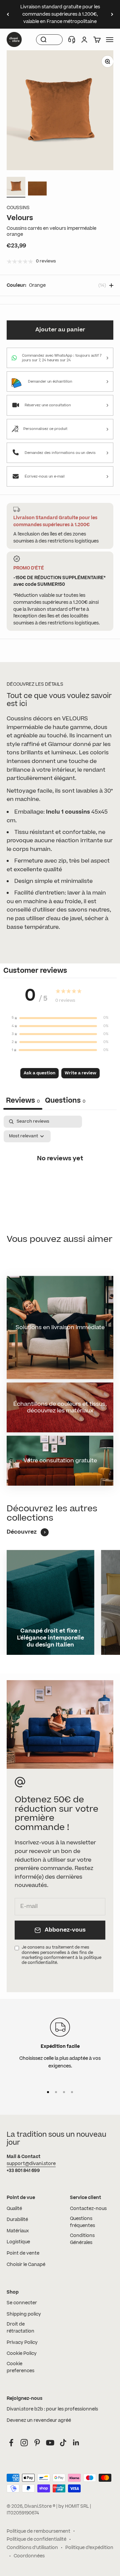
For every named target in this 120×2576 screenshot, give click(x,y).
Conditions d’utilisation (32, 2548)
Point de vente (23, 2253)
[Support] (72, 40)
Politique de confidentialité (36, 2539)
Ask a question (39, 1073)
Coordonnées (29, 2556)
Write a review (80, 1073)
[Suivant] (112, 14)
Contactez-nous (88, 2209)
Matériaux (18, 2231)
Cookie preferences (20, 2367)
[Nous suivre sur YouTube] (50, 2443)
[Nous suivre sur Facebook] (11, 2443)
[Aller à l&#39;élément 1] (16, 187)
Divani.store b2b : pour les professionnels (52, 2409)
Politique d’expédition (89, 2548)
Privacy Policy (22, 2343)
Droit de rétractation (20, 2328)
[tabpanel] (60, 1173)
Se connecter (22, 2303)
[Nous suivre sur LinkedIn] (76, 2443)
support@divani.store (31, 2164)
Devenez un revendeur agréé (39, 2420)
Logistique (18, 2242)
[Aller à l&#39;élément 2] (37, 189)
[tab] (65, 1101)
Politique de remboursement (38, 2531)
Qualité (14, 2209)
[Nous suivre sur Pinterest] (37, 2443)
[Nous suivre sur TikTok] (63, 2443)
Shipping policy (24, 2314)
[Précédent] (8, 14)
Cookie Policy (22, 2354)
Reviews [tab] (23, 1101)
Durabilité (17, 2220)
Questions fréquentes (82, 2222)
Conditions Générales (82, 2239)
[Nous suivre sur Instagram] (24, 2443)
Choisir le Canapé (26, 2265)
